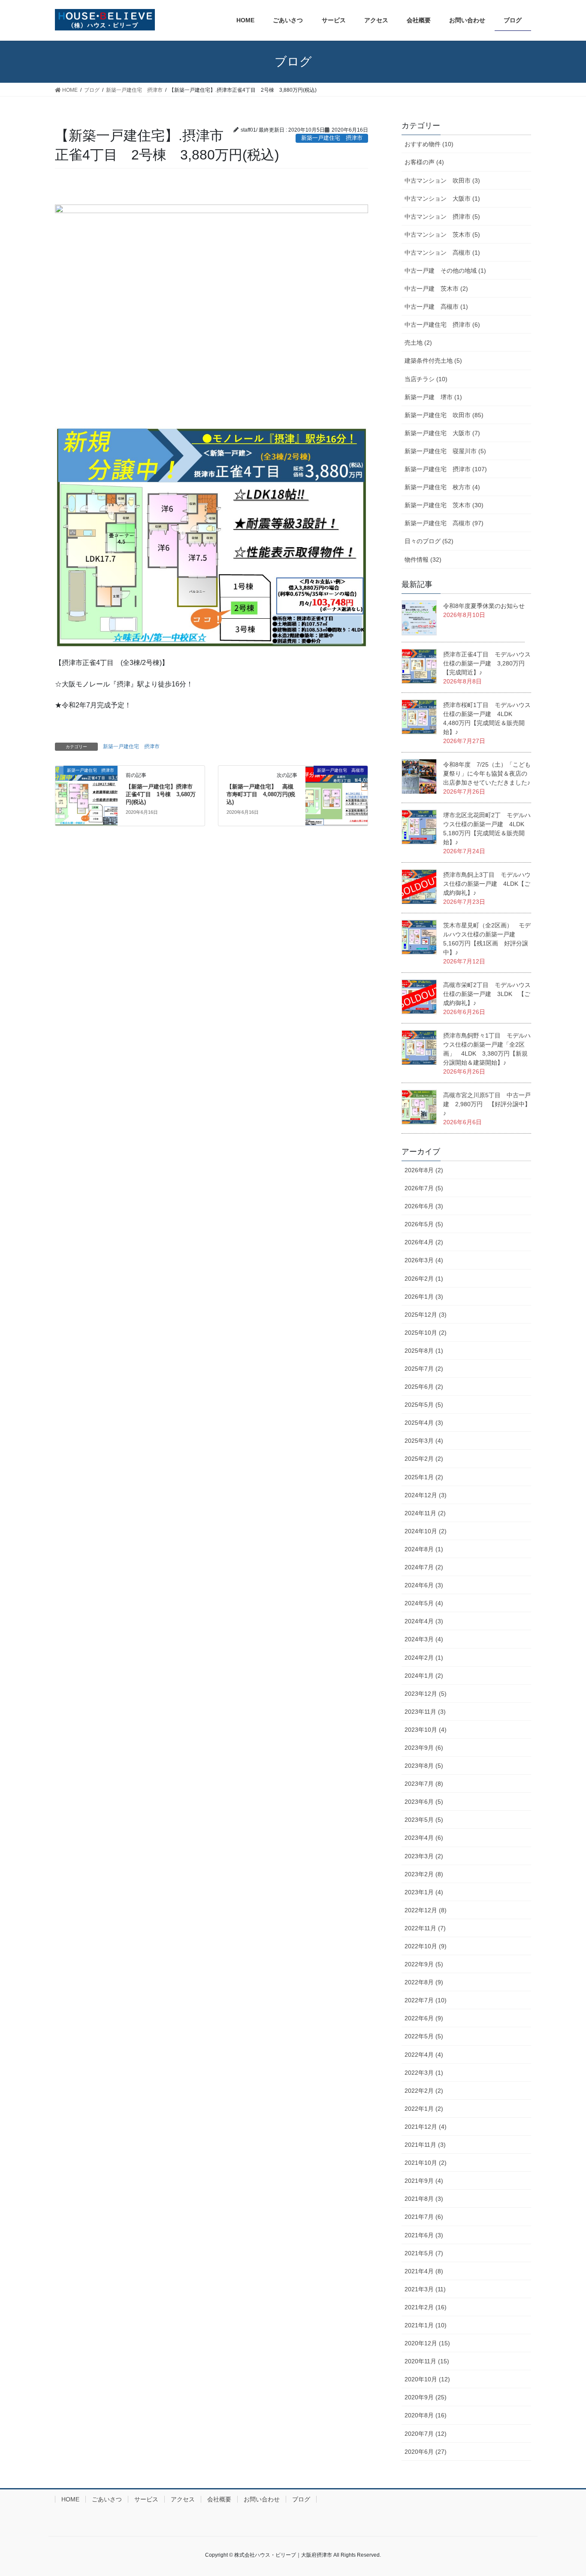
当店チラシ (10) (426, 379)
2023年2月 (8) (424, 1874)
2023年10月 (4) (426, 1730)
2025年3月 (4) (424, 1441)
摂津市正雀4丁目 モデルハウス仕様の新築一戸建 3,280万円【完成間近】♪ (487, 663)
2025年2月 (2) (424, 1459)
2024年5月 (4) (424, 1603)
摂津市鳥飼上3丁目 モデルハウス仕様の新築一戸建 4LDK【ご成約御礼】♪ (487, 884)
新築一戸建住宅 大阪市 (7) (442, 433)
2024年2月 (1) (424, 1658)
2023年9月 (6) (424, 1748)
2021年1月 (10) (426, 2325)
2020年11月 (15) (427, 2361)
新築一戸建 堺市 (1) (433, 397)
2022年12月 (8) (426, 1910)
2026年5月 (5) (424, 1224)
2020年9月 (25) (426, 2397)
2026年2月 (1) (424, 1279)
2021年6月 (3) (424, 2235)
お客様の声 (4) (424, 162)
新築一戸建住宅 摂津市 (131, 746)
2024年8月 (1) (424, 1549)
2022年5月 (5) (424, 2036)
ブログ (301, 2499)
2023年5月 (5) (424, 1820)
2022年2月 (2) (424, 2091)
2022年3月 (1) (424, 2073)
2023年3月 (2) (424, 1856)
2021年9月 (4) (424, 2181)
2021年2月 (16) (426, 2307)
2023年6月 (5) (424, 1802)
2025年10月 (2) (426, 1333)
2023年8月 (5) (424, 1766)
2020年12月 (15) (427, 2343)
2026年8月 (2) (424, 1170)
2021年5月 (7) (424, 2253)
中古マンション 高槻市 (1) (442, 253)
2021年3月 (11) (425, 2289)
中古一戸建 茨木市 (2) (436, 289)
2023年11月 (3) (425, 1712)
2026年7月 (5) (424, 1188)
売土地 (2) (418, 343)
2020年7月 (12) (426, 2434)
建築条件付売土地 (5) (433, 361)
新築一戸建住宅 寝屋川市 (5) (445, 451)
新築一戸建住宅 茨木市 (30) (444, 505)
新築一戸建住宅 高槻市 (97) (444, 523)
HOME (70, 2499)
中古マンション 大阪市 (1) (442, 199)
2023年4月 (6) (424, 1838)
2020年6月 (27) (426, 2452)
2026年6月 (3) (424, 1206)
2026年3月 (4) (424, 1260)
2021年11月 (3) (425, 2145)
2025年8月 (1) (424, 1351)
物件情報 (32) (423, 560)
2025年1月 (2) (424, 1477)
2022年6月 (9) (424, 2018)
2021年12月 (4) (426, 2127)
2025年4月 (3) (424, 1423)
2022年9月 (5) (424, 1964)
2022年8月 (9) (424, 1982)
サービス (146, 2499)
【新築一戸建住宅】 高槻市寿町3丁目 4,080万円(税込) (261, 794)
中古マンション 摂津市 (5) (442, 217)
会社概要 (219, 2499)
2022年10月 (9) (426, 1946)
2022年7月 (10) (426, 2000)
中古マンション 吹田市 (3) (442, 181)
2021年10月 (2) (426, 2163)
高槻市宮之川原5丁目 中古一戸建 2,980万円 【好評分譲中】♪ (487, 1104)
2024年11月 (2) (425, 1513)
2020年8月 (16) (426, 2415)
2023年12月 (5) (426, 1694)
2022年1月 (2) (424, 2109)
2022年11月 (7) (425, 1928)
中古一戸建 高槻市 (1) (436, 307)
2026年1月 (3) (424, 1297)
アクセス (183, 2499)
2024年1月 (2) (424, 1676)
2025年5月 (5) (424, 1405)
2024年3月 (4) (424, 1639)
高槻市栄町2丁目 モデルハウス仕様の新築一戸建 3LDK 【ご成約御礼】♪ (487, 994)
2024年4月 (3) (424, 1621)
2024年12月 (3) (426, 1495)
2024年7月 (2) (424, 1567)
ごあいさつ (107, 2499)
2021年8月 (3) (424, 2199)
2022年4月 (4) (424, 2055)
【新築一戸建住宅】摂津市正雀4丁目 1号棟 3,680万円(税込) (161, 794)
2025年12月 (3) (426, 1315)
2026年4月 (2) (424, 1242)
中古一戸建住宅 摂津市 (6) (442, 325)
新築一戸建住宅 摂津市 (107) (446, 469)
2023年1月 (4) (424, 1892)
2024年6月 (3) (424, 1585)
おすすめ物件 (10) (429, 144)
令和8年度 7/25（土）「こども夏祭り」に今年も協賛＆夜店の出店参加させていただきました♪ (487, 773)
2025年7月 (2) (424, 1369)
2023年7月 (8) (424, 1784)
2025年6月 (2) (424, 1387)
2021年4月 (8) (424, 2271)
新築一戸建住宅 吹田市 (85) (444, 415)
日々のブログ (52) (429, 541)
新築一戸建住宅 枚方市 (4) (442, 487)
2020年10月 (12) (427, 2379)
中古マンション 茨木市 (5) (442, 235)
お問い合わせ (262, 2499)
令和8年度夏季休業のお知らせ (484, 606)
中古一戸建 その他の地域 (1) (445, 271)
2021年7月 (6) (424, 2217)
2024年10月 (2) (426, 1531)
